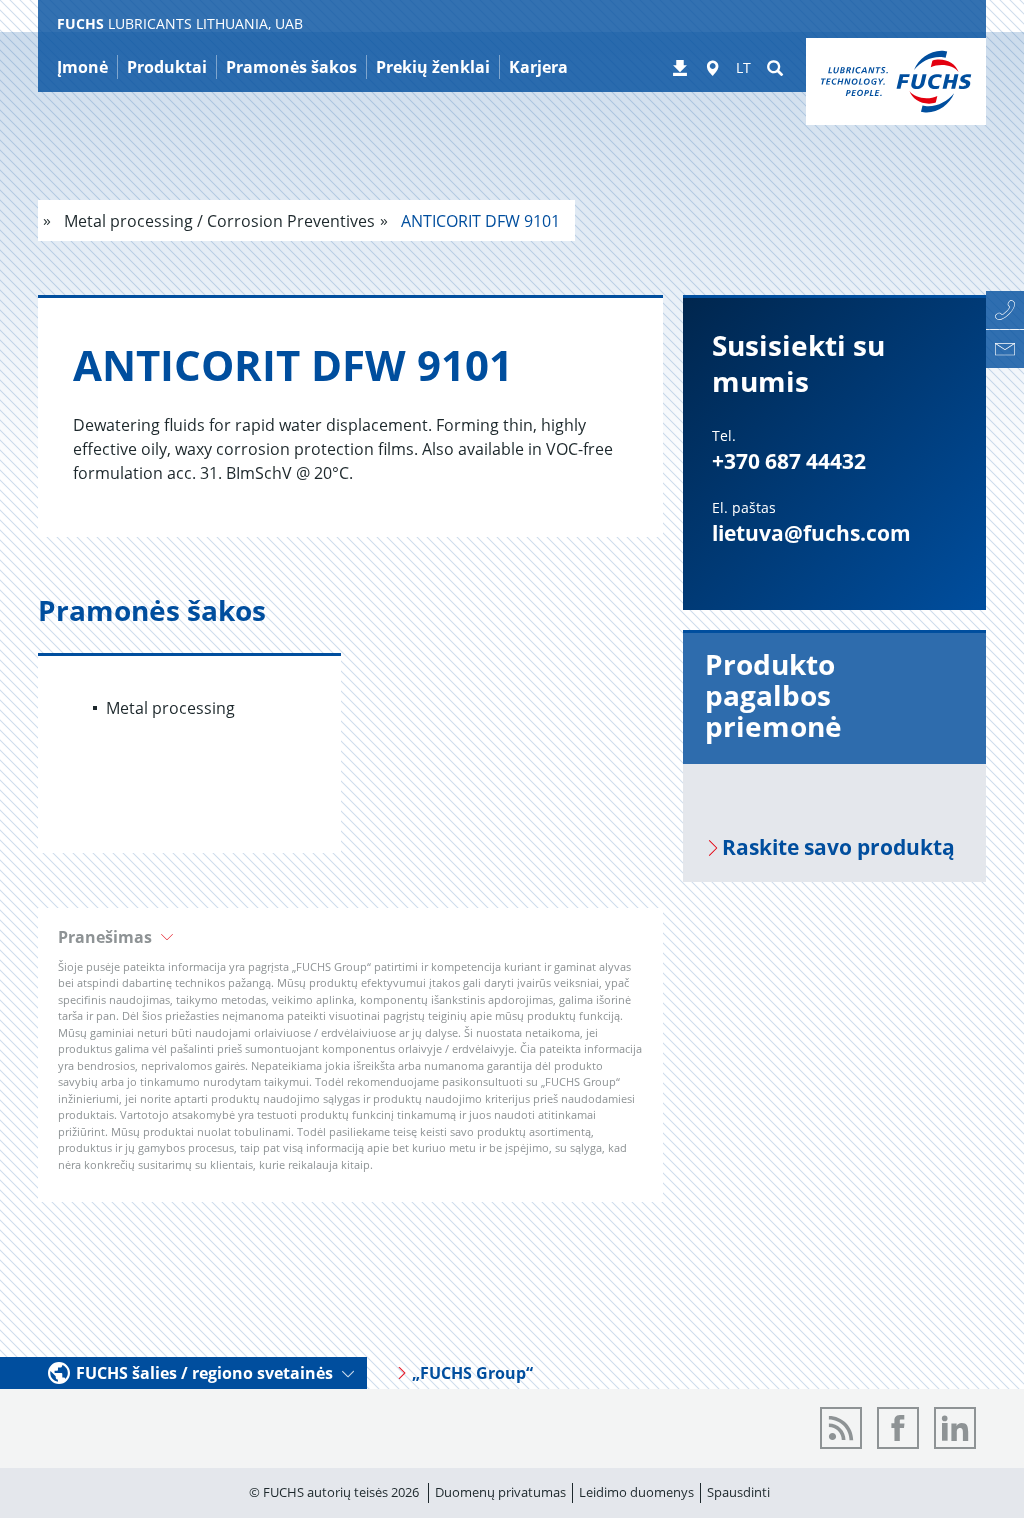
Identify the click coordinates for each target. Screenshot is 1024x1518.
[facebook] (898, 1428)
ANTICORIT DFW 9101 (478, 221)
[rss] (841, 1428)
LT (743, 67)
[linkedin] (955, 1428)
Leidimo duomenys (636, 1492)
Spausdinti (738, 1492)
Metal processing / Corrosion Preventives (217, 221)
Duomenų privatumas (500, 1492)
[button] (350, 937)
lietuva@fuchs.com (811, 533)
